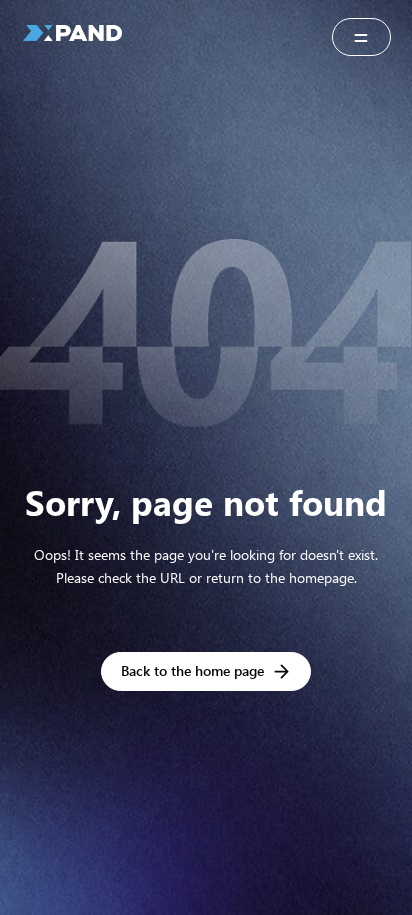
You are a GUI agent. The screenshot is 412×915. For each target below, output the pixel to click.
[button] (362, 37)
